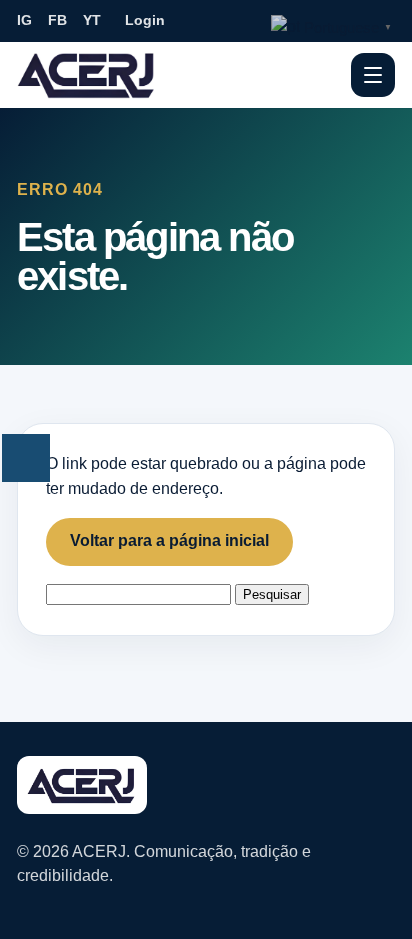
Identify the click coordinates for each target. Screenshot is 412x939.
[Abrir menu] (373, 75)
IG (24, 20)
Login (145, 20)
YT (92, 20)
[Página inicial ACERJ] (87, 74)
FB (57, 20)
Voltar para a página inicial (169, 540)
